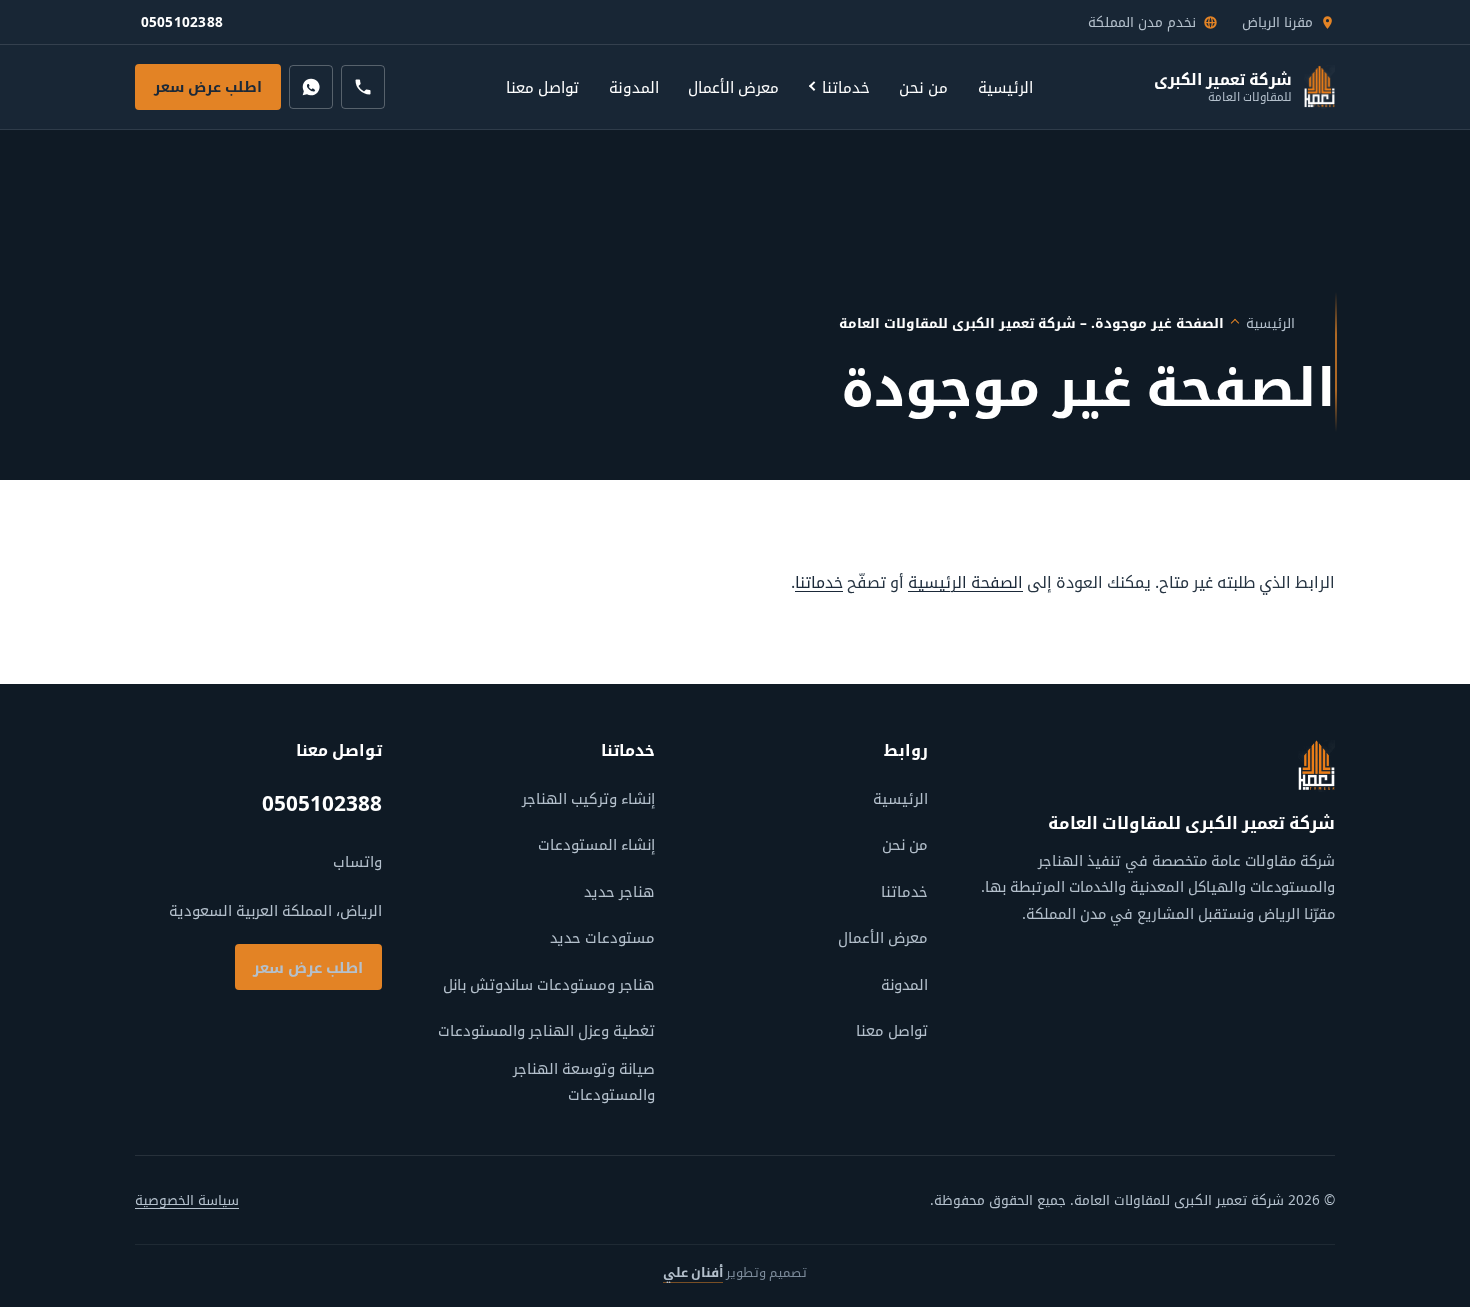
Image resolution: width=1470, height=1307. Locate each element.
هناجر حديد (619, 891)
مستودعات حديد (602, 937)
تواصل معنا (542, 87)
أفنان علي (693, 1272)
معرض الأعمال (733, 87)
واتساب (357, 861)
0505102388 (184, 27)
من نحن (923, 87)
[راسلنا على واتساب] (311, 87)
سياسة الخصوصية (187, 1199)
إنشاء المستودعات (596, 844)
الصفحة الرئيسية (965, 582)
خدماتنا (846, 87)
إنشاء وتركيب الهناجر (588, 798)
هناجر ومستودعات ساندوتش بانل (549, 984)
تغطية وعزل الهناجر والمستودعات (546, 1030)
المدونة (634, 87)
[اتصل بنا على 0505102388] (363, 87)
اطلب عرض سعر (208, 86)
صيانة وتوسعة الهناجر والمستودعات (584, 1081)
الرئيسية (1005, 87)
